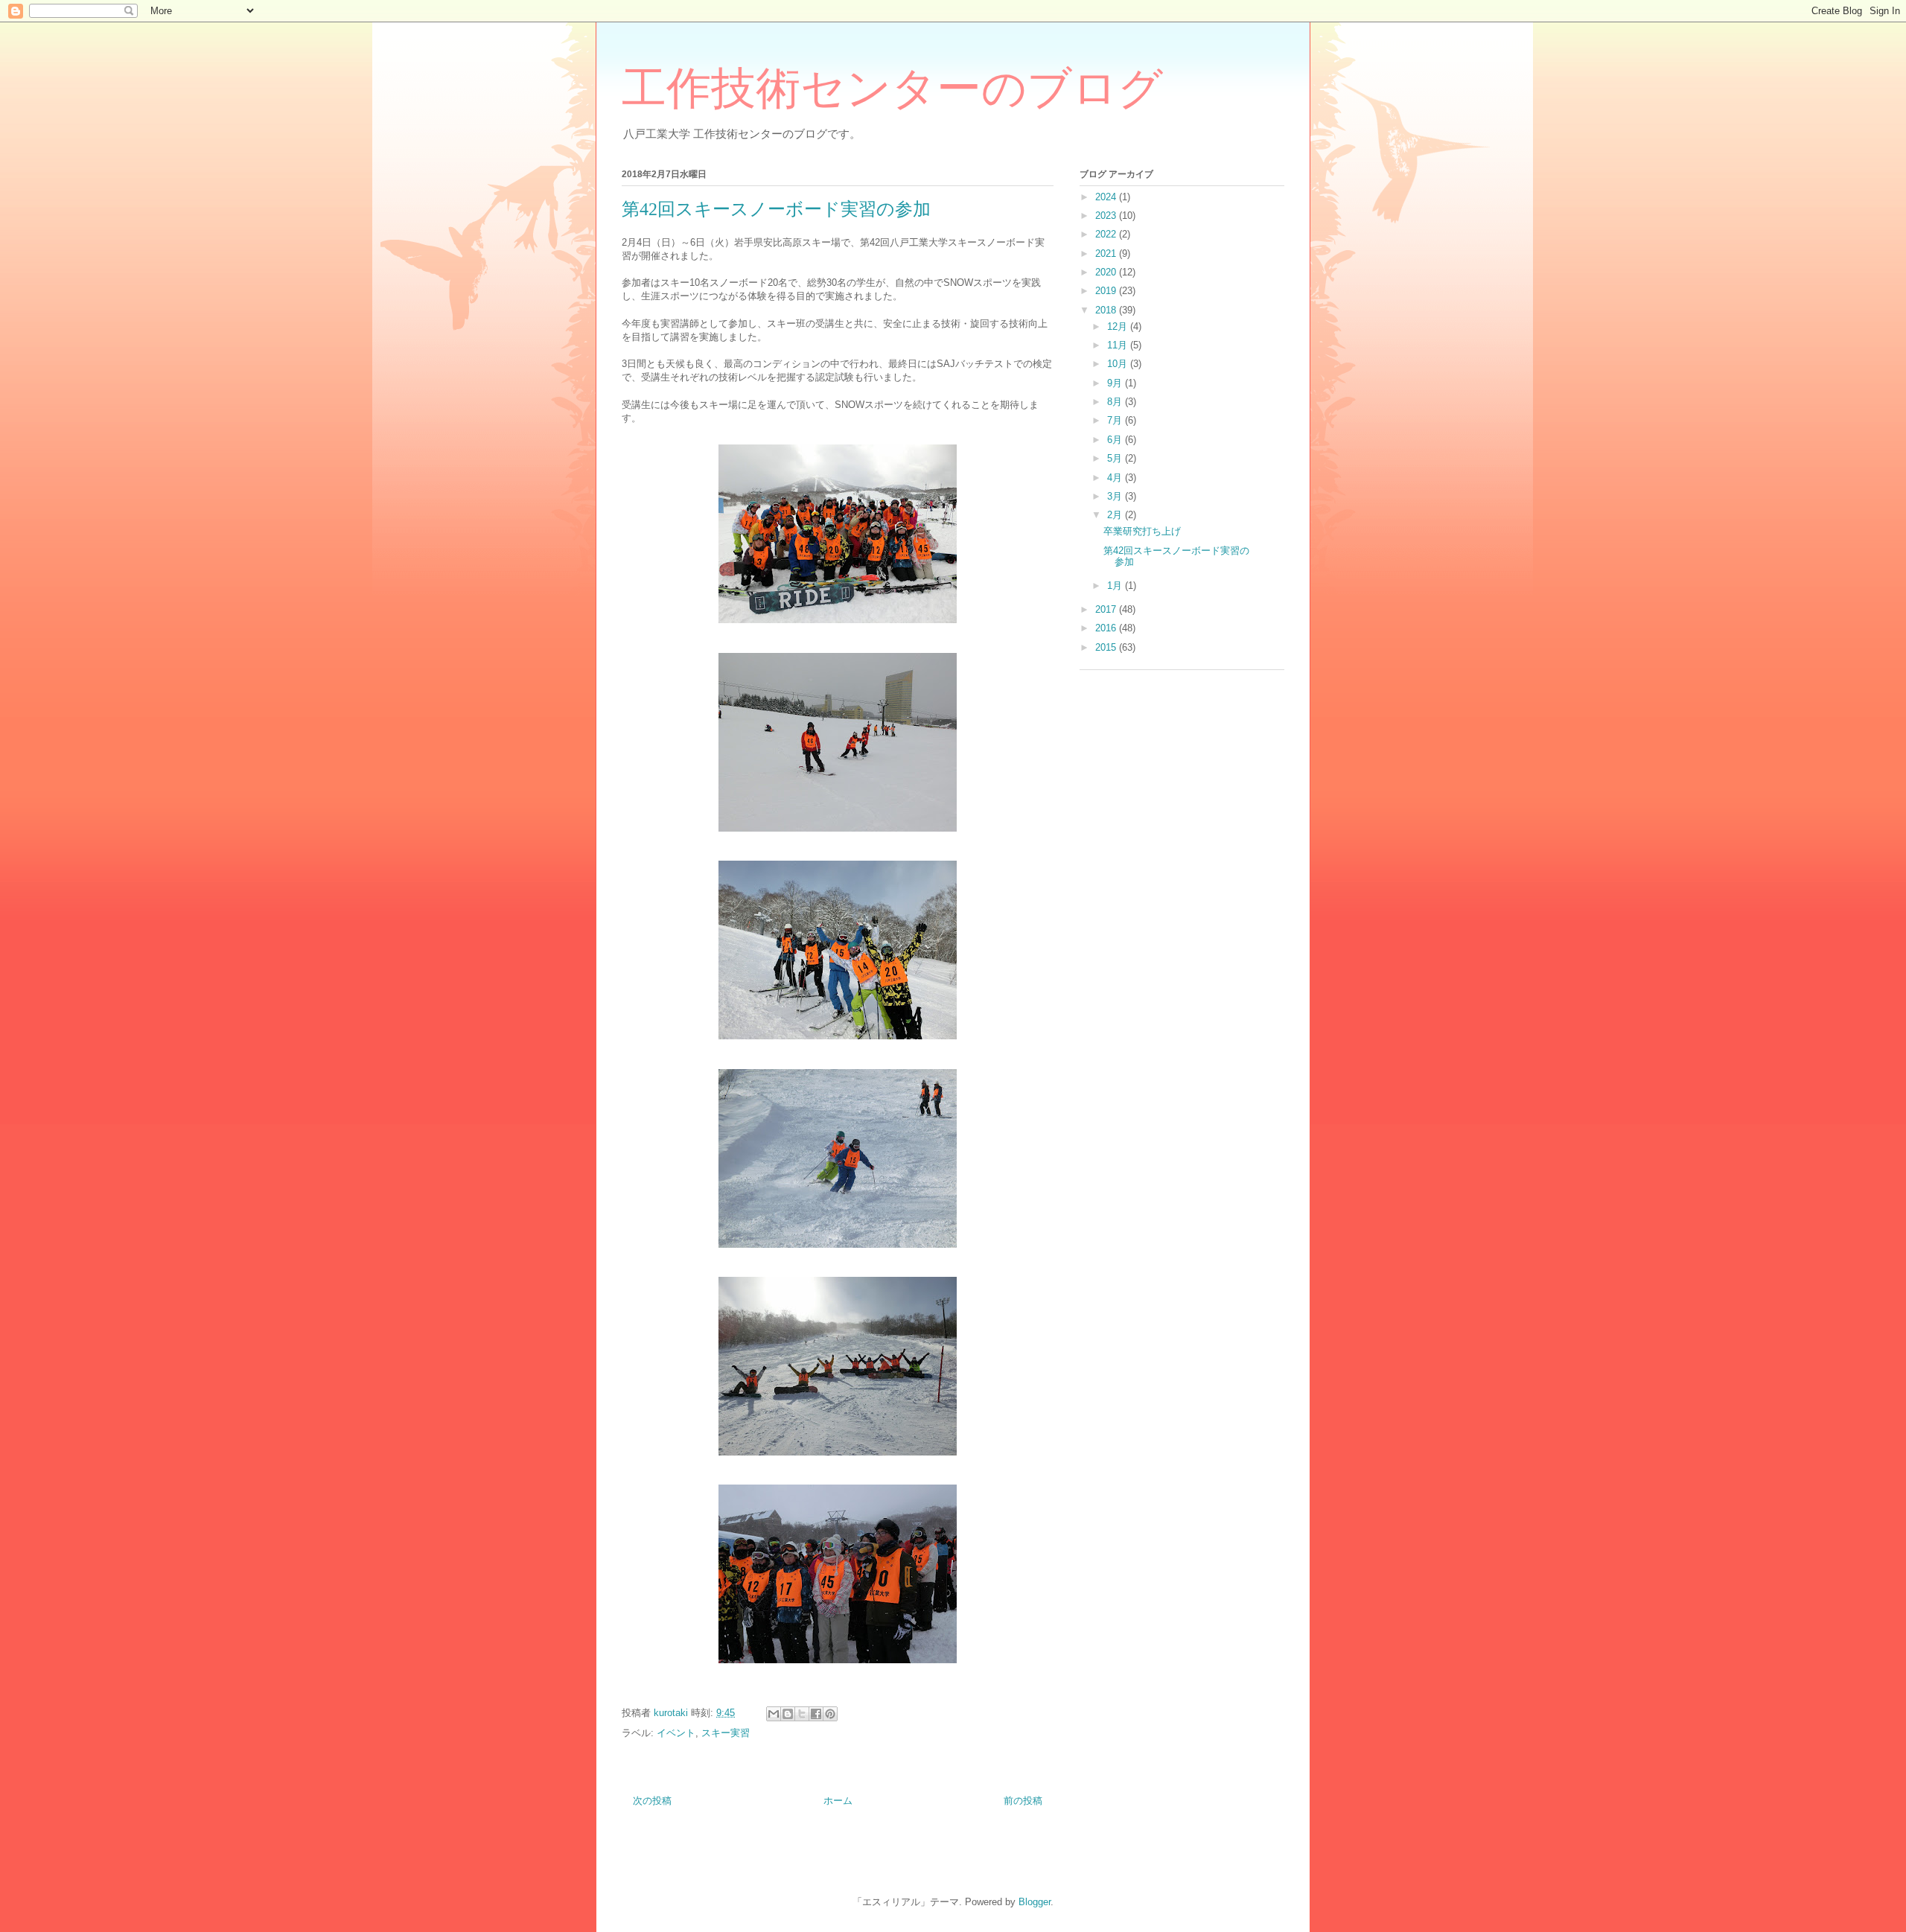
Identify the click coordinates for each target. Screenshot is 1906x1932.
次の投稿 (652, 1801)
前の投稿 (1023, 1801)
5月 (1116, 458)
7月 (1116, 420)
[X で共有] (802, 1714)
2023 (1107, 216)
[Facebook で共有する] (816, 1714)
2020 (1107, 272)
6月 (1116, 440)
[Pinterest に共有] (830, 1714)
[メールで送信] (774, 1714)
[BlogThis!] (788, 1714)
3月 (1116, 496)
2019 (1107, 291)
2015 (1107, 647)
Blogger (1035, 1902)
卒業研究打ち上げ (1142, 531)
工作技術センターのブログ (892, 89)
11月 (1119, 345)
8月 (1116, 402)
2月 (1116, 515)
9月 (1116, 383)
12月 (1119, 326)
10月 (1119, 364)
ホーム (838, 1801)
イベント (676, 1733)
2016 (1107, 628)
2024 (1107, 197)
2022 (1107, 234)
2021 (1107, 254)
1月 (1116, 586)
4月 (1116, 478)
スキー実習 (726, 1733)
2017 (1107, 609)
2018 (1107, 310)
